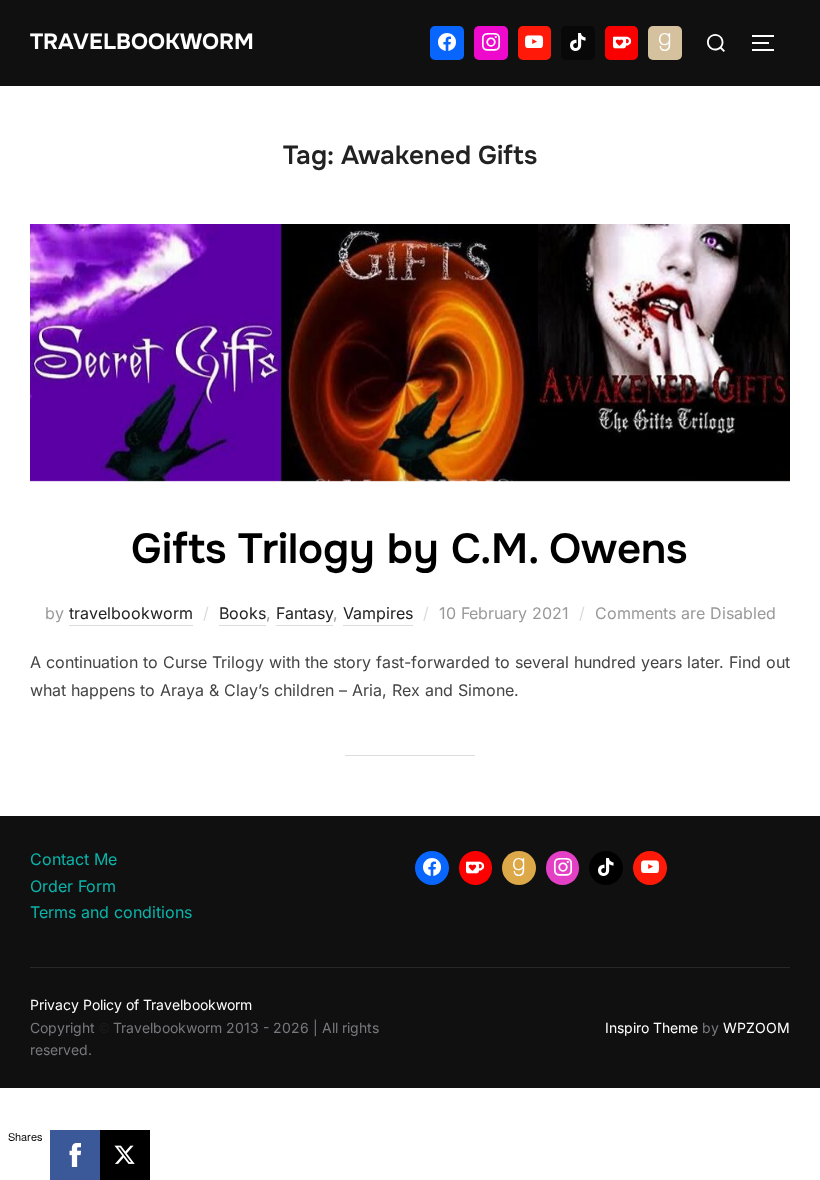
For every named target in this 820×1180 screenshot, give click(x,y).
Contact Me (73, 859)
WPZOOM (756, 1027)
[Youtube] (535, 43)
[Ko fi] (622, 43)
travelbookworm (131, 613)
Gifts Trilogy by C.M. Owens (409, 549)
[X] (125, 1155)
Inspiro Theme (651, 1027)
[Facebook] (447, 43)
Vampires (378, 613)
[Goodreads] (665, 43)
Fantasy (304, 613)
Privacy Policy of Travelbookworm (141, 1004)
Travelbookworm (142, 42)
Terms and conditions (111, 912)
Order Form (73, 886)
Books (242, 613)
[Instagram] (491, 43)
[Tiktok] (578, 43)
